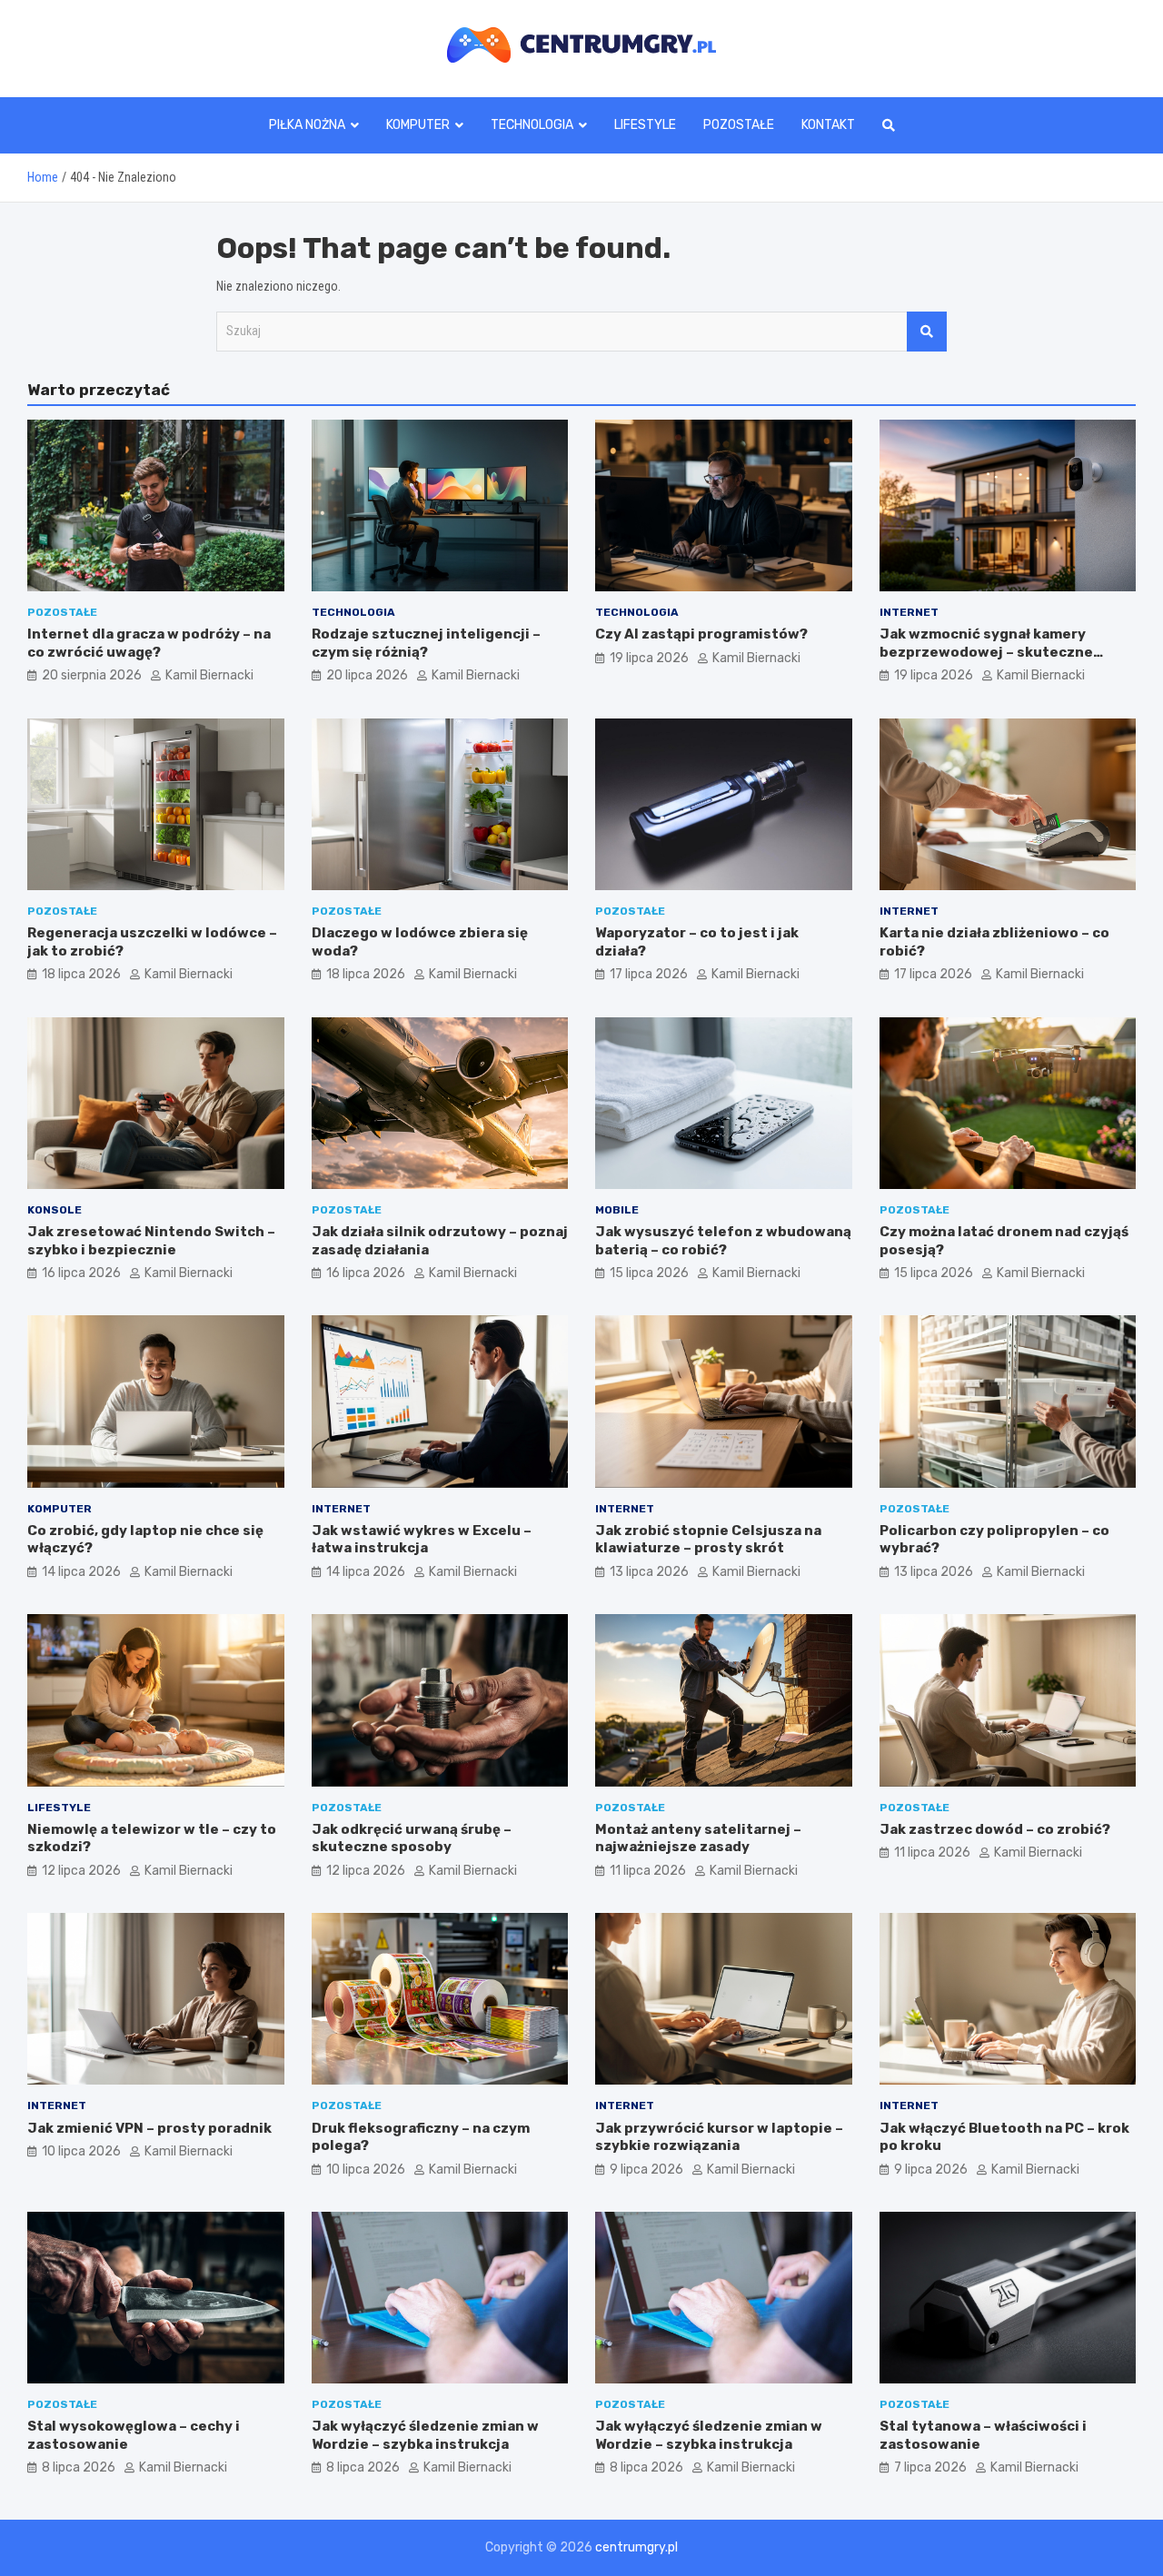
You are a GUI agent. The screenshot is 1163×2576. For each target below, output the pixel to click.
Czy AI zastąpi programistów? (701, 634)
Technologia (532, 125)
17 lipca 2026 (649, 974)
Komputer (418, 125)
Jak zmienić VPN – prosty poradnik (149, 2128)
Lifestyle (645, 125)
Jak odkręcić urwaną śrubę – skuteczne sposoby (412, 1838)
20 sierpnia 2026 (92, 675)
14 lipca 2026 (81, 1572)
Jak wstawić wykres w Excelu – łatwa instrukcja (422, 1540)
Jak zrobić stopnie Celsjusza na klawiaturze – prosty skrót (708, 1540)
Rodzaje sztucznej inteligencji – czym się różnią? (426, 643)
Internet (909, 612)
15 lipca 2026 (649, 1273)
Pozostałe (739, 125)
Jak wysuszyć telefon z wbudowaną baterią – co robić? (723, 1241)
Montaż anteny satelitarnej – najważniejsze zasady (698, 1838)
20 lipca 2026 (367, 675)
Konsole (55, 1210)
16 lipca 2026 (81, 1273)
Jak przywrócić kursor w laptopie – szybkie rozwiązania (719, 2137)
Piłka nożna (307, 125)
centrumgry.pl (636, 2547)
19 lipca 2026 (649, 658)
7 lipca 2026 (930, 2467)
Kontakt (828, 125)
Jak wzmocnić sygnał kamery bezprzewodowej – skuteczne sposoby (986, 652)
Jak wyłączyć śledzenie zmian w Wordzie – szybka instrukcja (425, 2435)
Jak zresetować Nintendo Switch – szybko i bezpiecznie (151, 1241)
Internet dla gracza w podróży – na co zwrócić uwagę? (149, 643)
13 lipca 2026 (649, 1572)
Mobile (617, 1210)
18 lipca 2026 (81, 974)
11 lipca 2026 (648, 1871)
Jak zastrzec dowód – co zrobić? (995, 1829)
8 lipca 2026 (79, 2467)
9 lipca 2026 (646, 2170)
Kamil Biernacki (209, 675)
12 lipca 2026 (81, 1871)
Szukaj (927, 332)
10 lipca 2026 (81, 2151)
